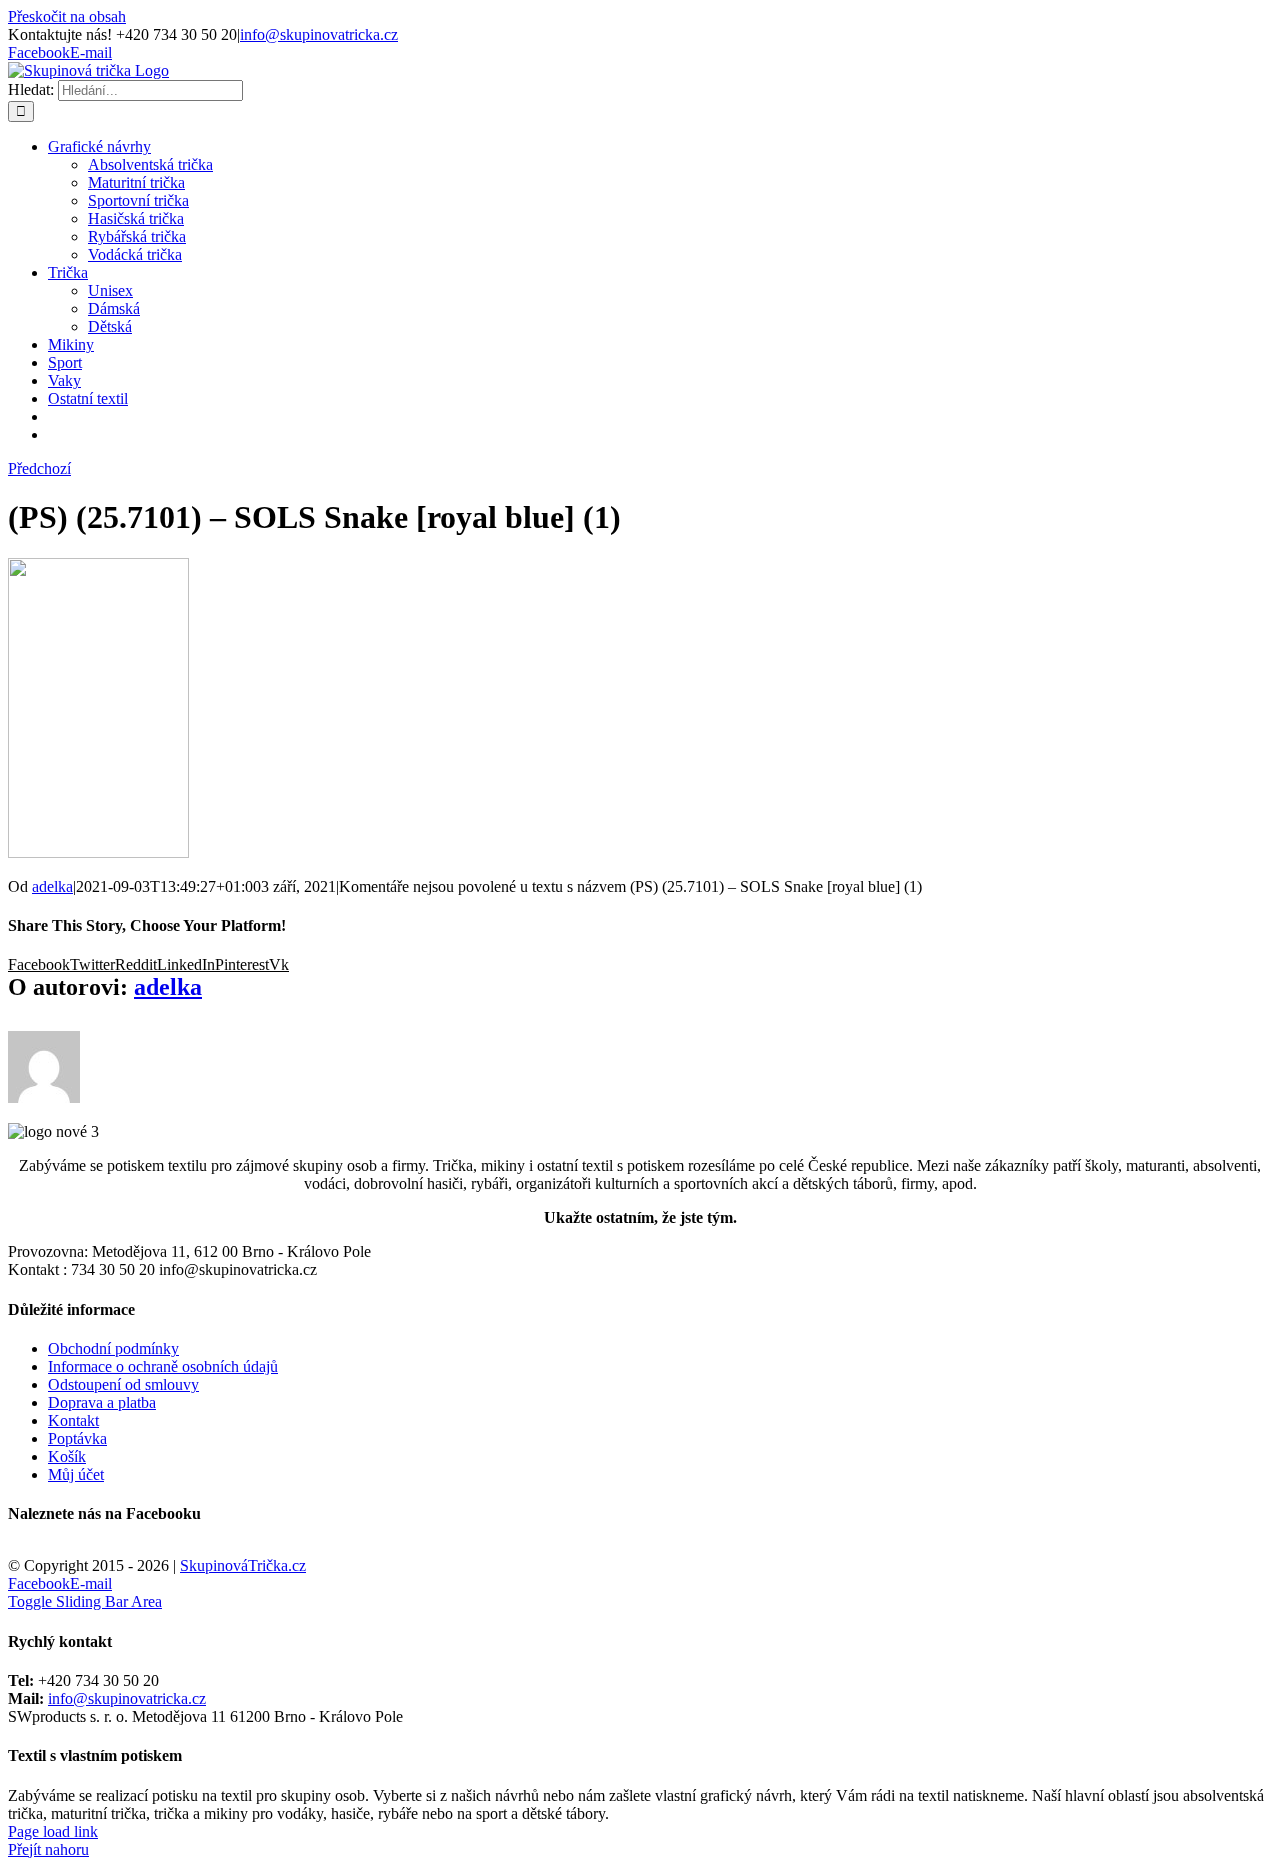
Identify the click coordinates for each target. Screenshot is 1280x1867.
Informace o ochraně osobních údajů (163, 1366)
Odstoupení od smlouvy (123, 1384)
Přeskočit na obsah (67, 16)
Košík (67, 1456)
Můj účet (76, 1474)
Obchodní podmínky (113, 1348)
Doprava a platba (102, 1402)
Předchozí (39, 468)
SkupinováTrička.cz (243, 1565)
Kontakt (73, 1420)
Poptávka (77, 1438)
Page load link (53, 1831)
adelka (52, 886)
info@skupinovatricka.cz (319, 34)
